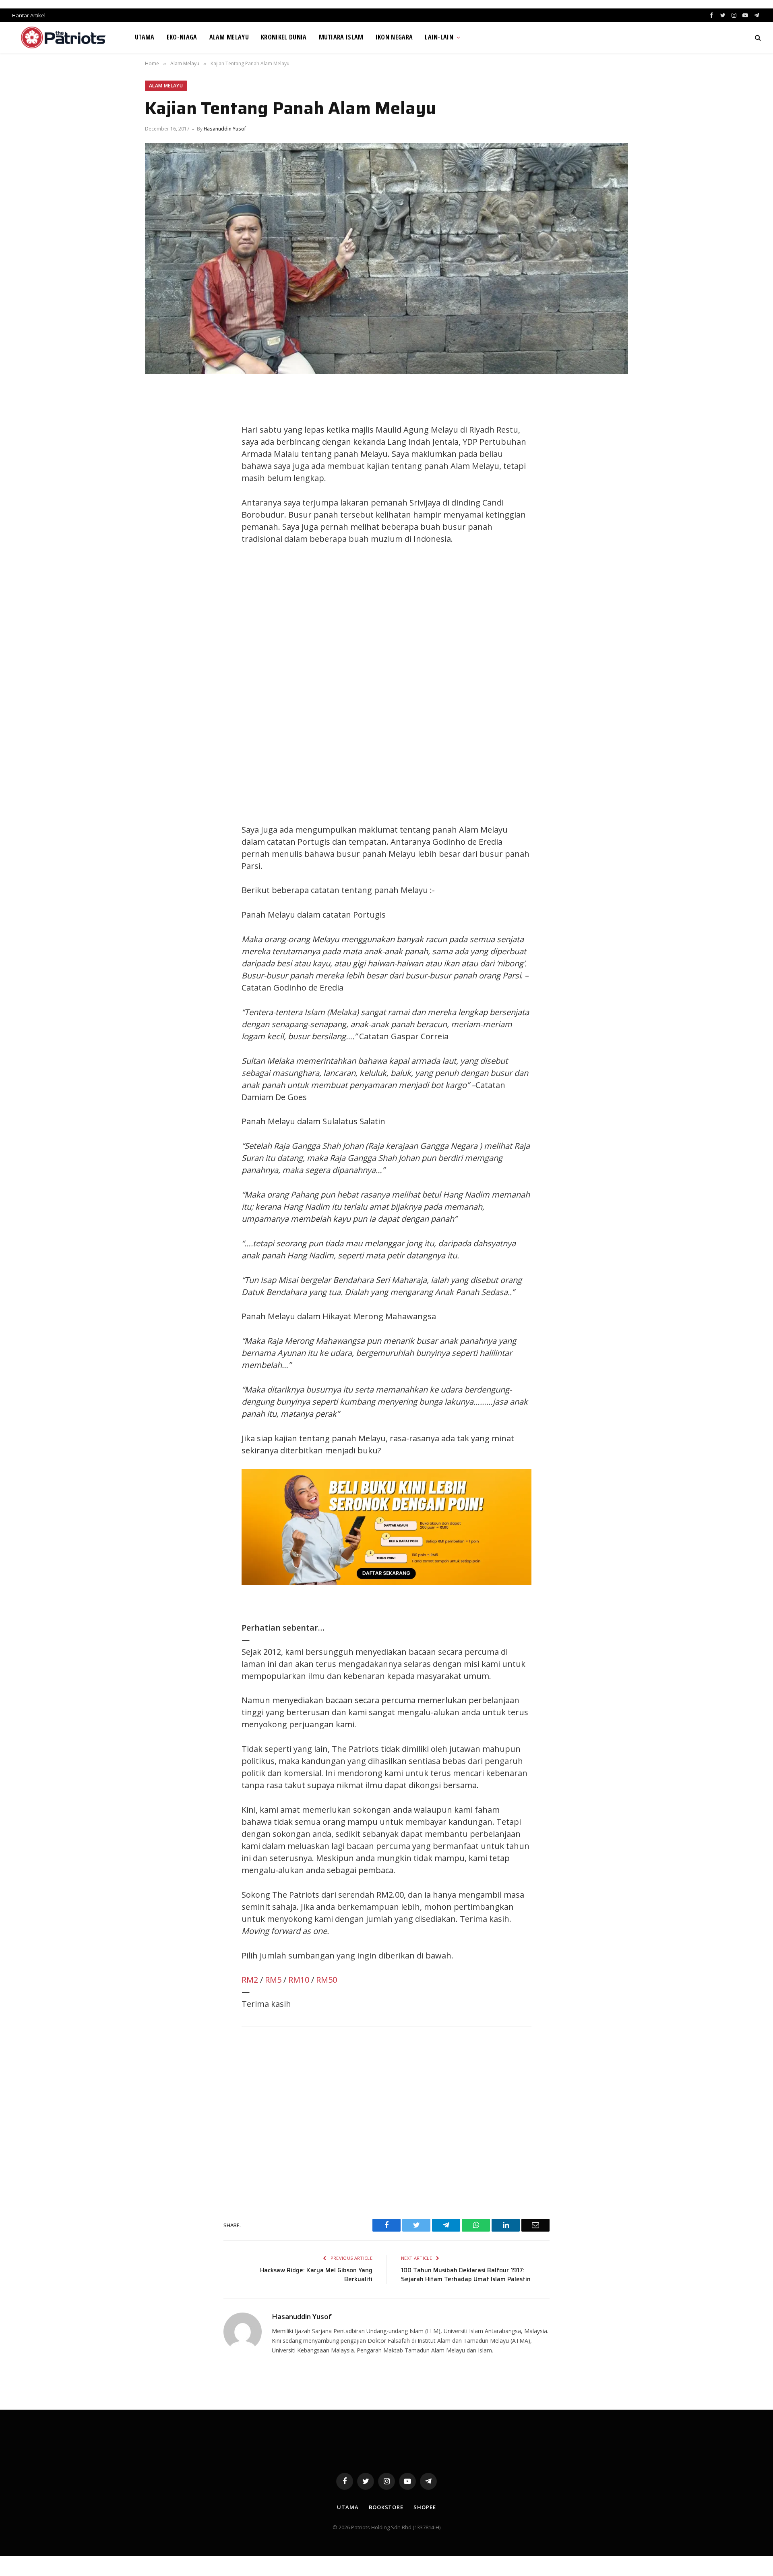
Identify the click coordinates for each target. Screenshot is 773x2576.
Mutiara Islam (341, 37)
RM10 (299, 1980)
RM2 (250, 1980)
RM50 (327, 1980)
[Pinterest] (159, 468)
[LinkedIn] (159, 450)
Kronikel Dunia (284, 37)
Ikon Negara (394, 37)
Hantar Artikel (29, 15)
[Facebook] (159, 414)
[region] (463, 684)
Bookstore (386, 2507)
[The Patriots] (63, 37)
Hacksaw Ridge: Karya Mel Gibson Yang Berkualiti (316, 2275)
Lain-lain (439, 37)
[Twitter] (159, 432)
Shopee (425, 2507)
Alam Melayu (229, 37)
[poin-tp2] (386, 1582)
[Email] (159, 486)
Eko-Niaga (182, 37)
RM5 (273, 1980)
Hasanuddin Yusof (225, 129)
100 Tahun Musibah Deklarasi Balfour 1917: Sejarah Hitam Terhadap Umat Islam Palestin (466, 2275)
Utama (145, 37)
